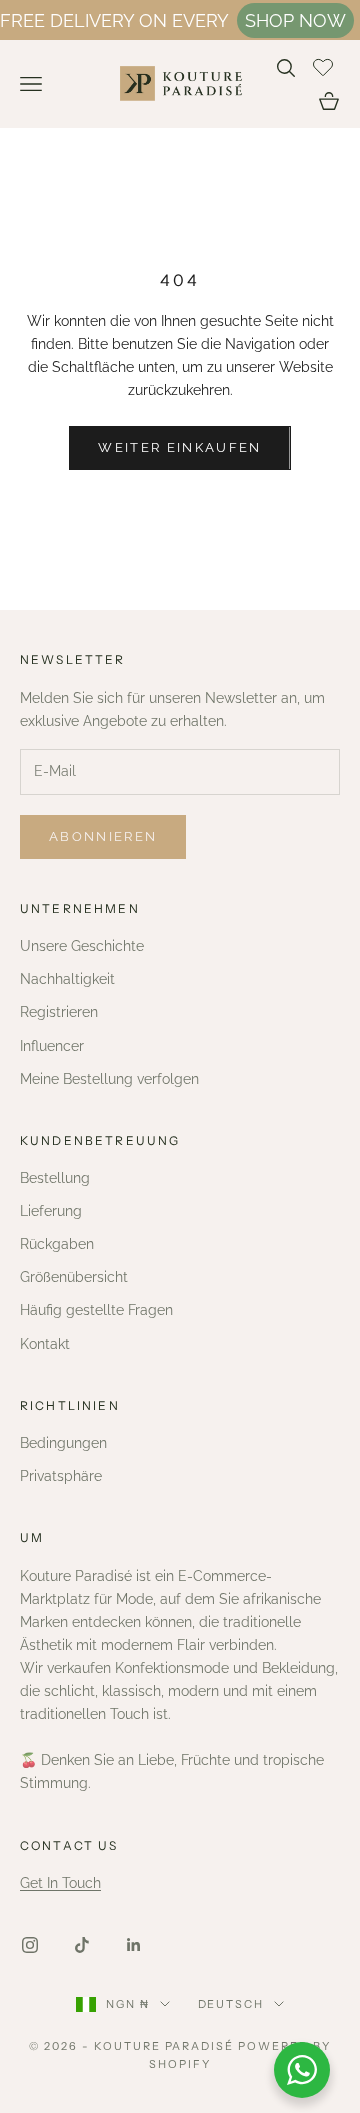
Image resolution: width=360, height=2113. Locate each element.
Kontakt (45, 1344)
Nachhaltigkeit (67, 979)
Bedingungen (63, 1443)
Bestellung (55, 1178)
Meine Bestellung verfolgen (109, 1079)
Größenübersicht (74, 1277)
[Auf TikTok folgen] (82, 1945)
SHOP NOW (295, 20)
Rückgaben (57, 1244)
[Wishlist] (325, 65)
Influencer (52, 1046)
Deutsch (231, 2004)
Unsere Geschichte (82, 946)
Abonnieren (103, 836)
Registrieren (59, 1012)
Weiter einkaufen (179, 447)
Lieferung (51, 1211)
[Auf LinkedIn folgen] (134, 1945)
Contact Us (69, 1845)
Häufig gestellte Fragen (96, 1310)
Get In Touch (60, 1883)
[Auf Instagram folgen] (30, 1945)
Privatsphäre (61, 1476)
